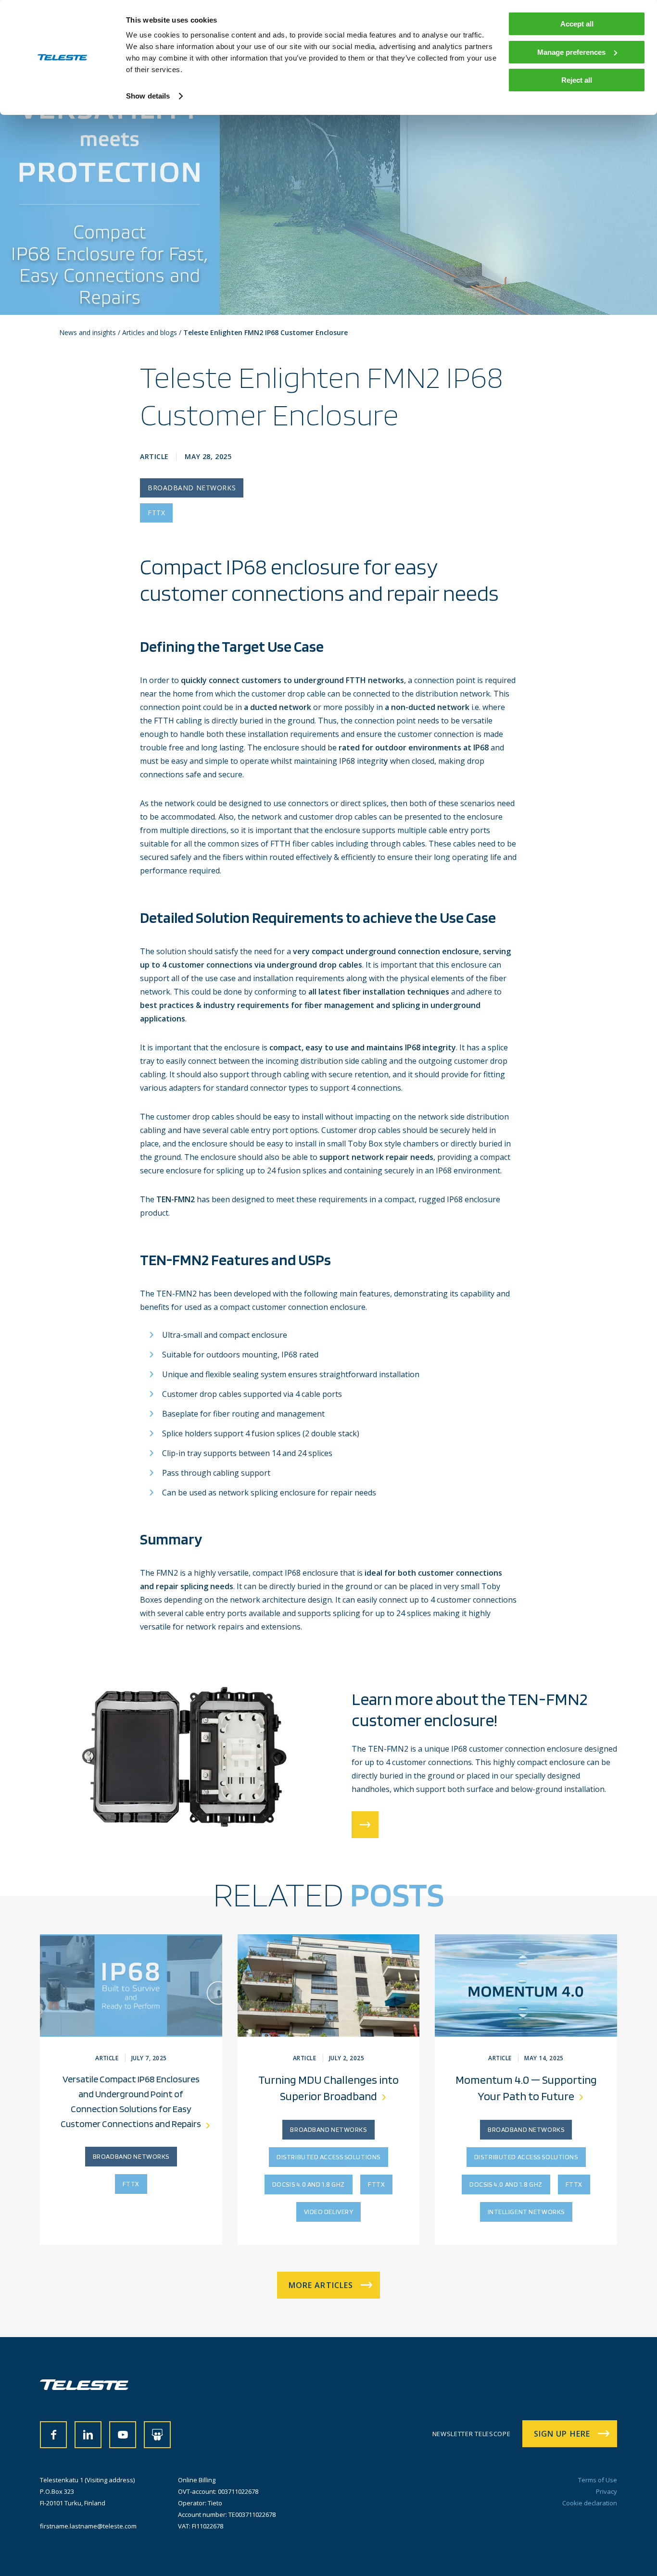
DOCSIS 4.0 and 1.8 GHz (309, 2184)
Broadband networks (192, 488)
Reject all (577, 80)
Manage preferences (571, 52)
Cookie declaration (590, 2503)
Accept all (577, 24)
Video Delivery (329, 2212)
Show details (148, 96)
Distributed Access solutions (328, 2157)
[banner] (84, 2387)
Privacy (606, 2491)
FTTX (156, 513)
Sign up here (562, 2434)
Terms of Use (598, 2480)
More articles (321, 2285)
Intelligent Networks (526, 2212)
